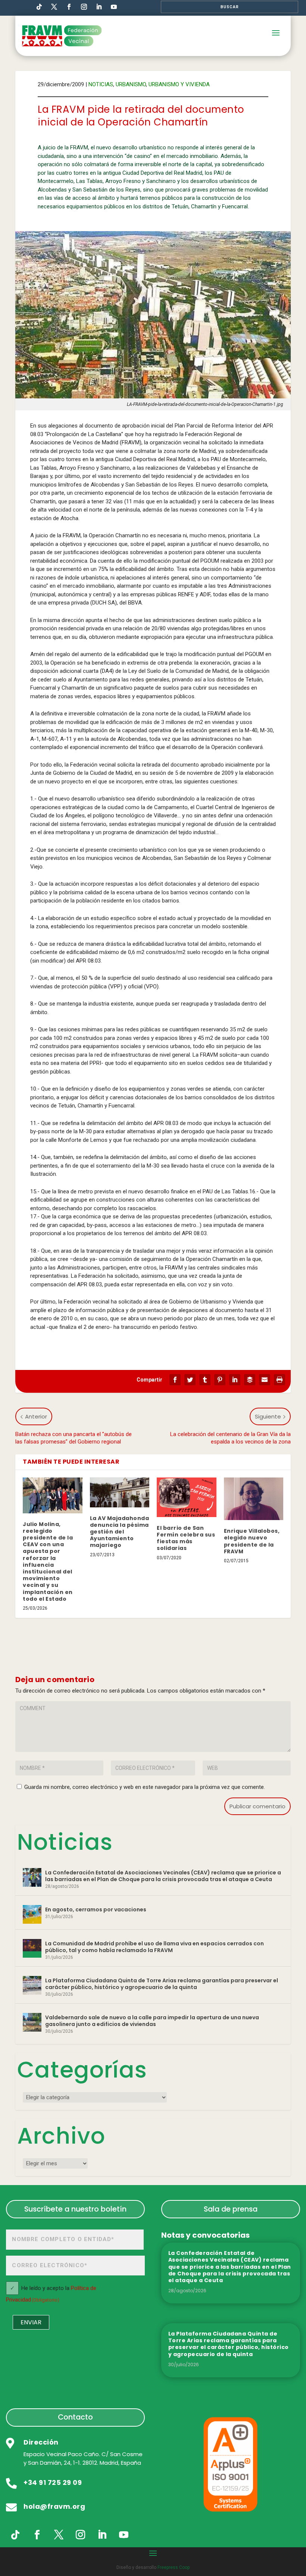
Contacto (75, 2417)
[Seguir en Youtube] (114, 7)
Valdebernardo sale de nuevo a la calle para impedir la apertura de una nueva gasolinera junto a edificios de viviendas (152, 2021)
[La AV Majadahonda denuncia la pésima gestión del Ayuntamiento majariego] (120, 1492)
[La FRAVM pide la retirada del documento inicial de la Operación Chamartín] (153, 315)
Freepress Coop (174, 2567)
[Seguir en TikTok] (39, 7)
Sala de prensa (231, 2209)
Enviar (31, 2322)
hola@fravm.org (54, 2506)
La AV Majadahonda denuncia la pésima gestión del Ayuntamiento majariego (120, 1532)
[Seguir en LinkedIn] (99, 7)
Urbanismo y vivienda (179, 84)
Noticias (101, 84)
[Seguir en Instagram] (84, 7)
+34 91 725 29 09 (53, 2482)
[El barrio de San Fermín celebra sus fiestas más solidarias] (187, 1497)
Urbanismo (131, 84)
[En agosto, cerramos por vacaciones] (32, 1914)
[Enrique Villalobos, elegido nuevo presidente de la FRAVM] (254, 1499)
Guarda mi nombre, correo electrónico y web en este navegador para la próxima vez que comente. (145, 1787)
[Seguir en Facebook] (69, 7)
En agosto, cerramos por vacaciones (96, 1910)
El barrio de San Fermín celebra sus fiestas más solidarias (186, 1538)
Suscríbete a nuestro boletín (75, 2209)
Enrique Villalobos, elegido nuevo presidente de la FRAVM (252, 1541)
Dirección (41, 2442)
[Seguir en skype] (54, 7)
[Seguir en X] (59, 2535)
